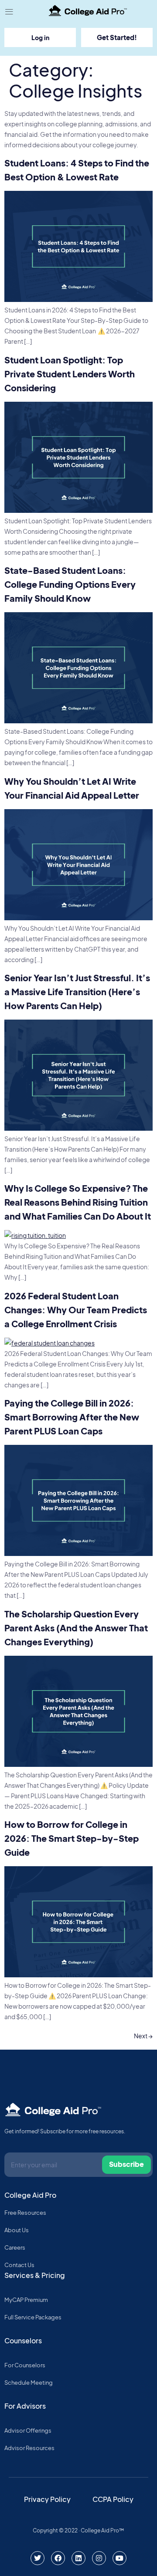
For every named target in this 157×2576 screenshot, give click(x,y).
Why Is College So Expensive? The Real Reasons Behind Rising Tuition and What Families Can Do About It (78, 1202)
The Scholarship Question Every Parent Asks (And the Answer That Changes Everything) (76, 1628)
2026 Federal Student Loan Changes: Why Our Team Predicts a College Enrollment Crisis (76, 1310)
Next (143, 2036)
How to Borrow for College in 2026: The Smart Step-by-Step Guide (72, 1838)
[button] (9, 12)
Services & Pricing (35, 2275)
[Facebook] (58, 2558)
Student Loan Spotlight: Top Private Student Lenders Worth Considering (70, 374)
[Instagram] (99, 2558)
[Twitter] (38, 2558)
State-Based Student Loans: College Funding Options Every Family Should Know (70, 584)
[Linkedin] (78, 2558)
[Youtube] (119, 2558)
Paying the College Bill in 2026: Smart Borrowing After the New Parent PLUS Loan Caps (72, 1417)
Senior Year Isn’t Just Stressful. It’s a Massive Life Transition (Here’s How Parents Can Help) (77, 991)
